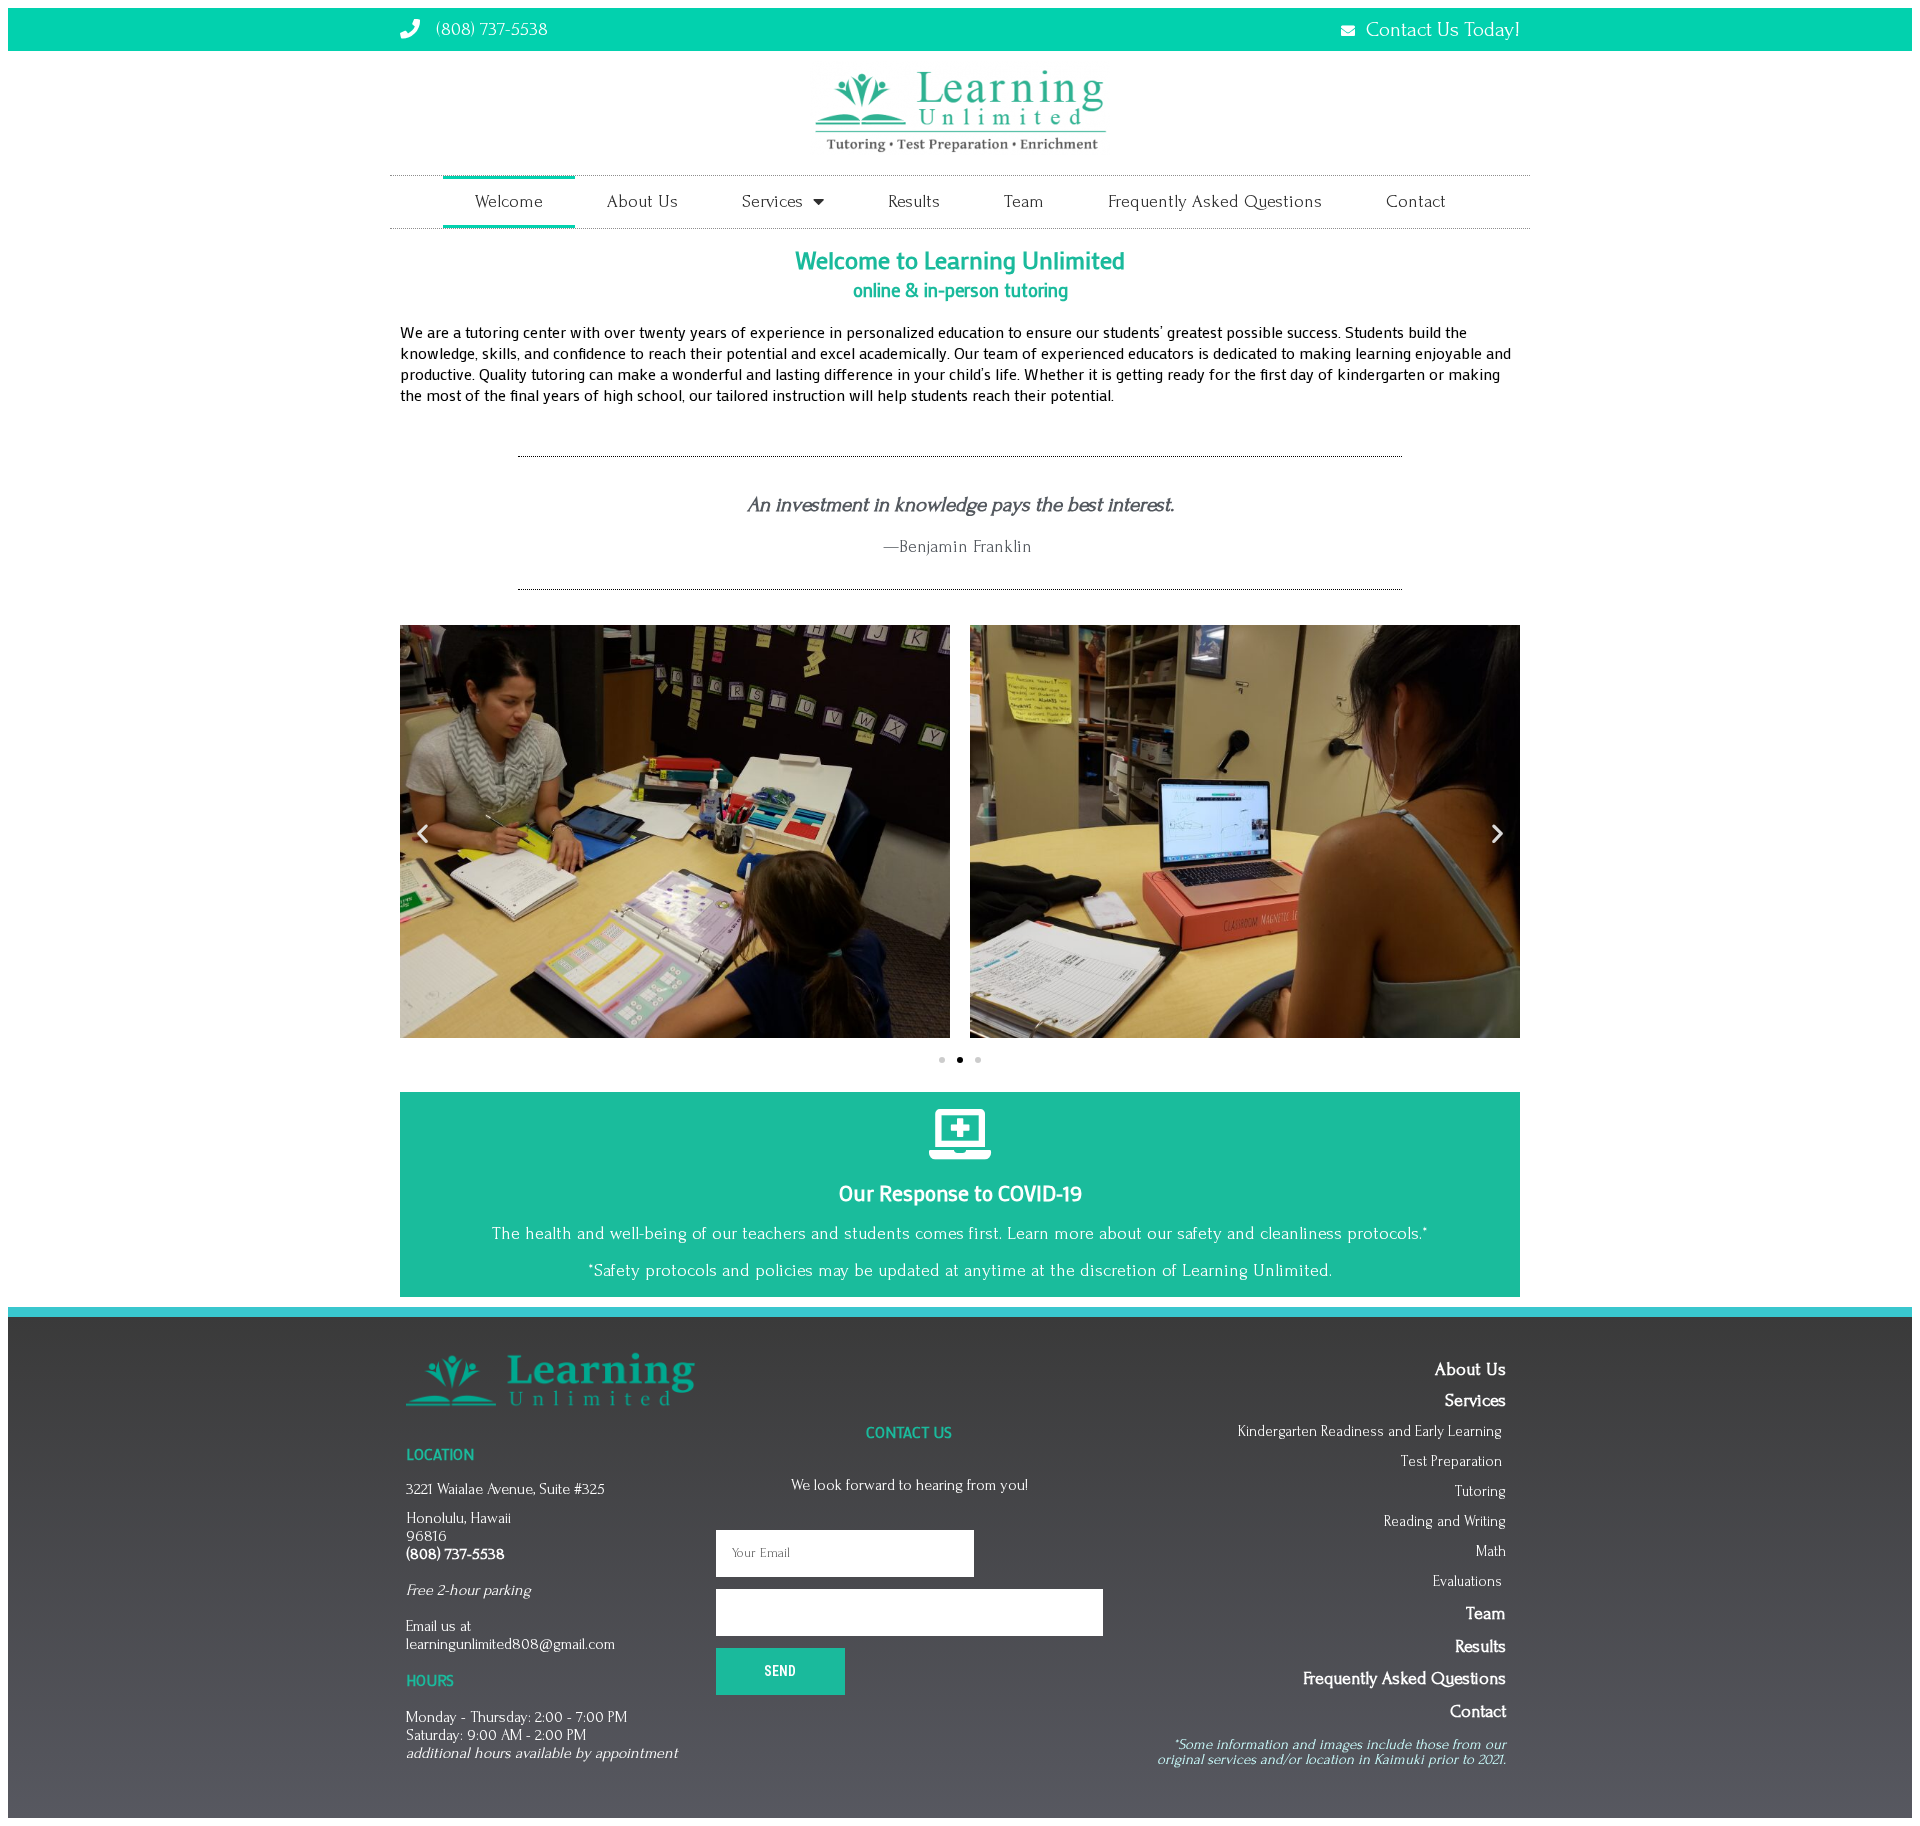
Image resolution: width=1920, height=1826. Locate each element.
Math (1491, 1551)
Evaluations (1469, 1581)
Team (1024, 201)
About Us (642, 201)
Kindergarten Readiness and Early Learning (1370, 1431)
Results (914, 201)
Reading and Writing (1445, 1521)
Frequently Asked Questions (1215, 201)
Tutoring (1480, 1491)
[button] (942, 1060)
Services (772, 201)
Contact (1416, 201)
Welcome (509, 201)
